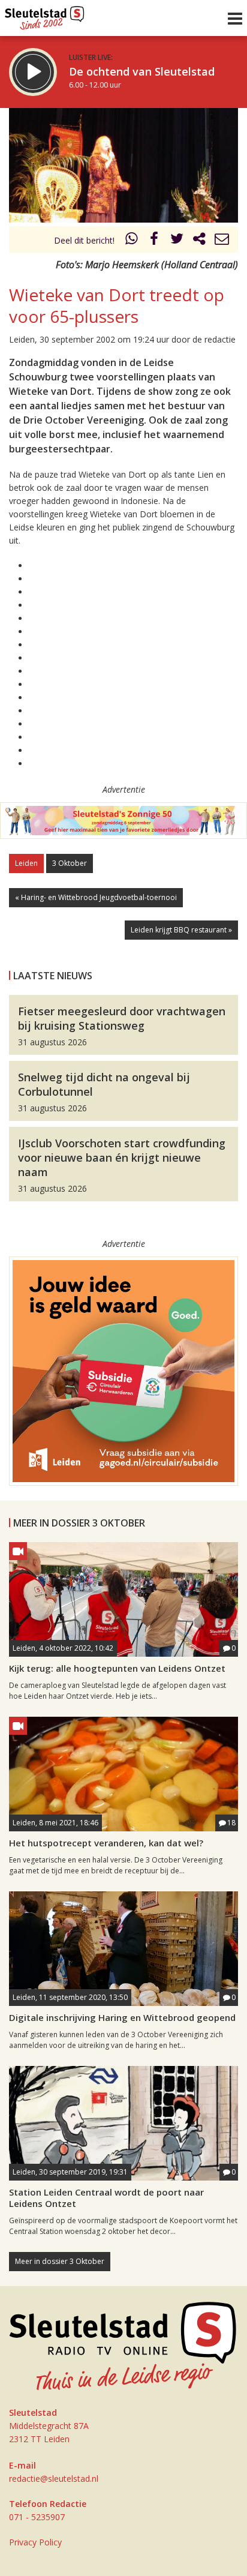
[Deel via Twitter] (177, 240)
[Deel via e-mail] (222, 240)
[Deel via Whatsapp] (132, 240)
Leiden (26, 863)
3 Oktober (70, 863)
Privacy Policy (35, 2542)
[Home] (45, 15)
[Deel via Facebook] (155, 240)
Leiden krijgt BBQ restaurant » (181, 930)
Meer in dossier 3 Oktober (60, 2261)
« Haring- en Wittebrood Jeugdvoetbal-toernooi (96, 897)
